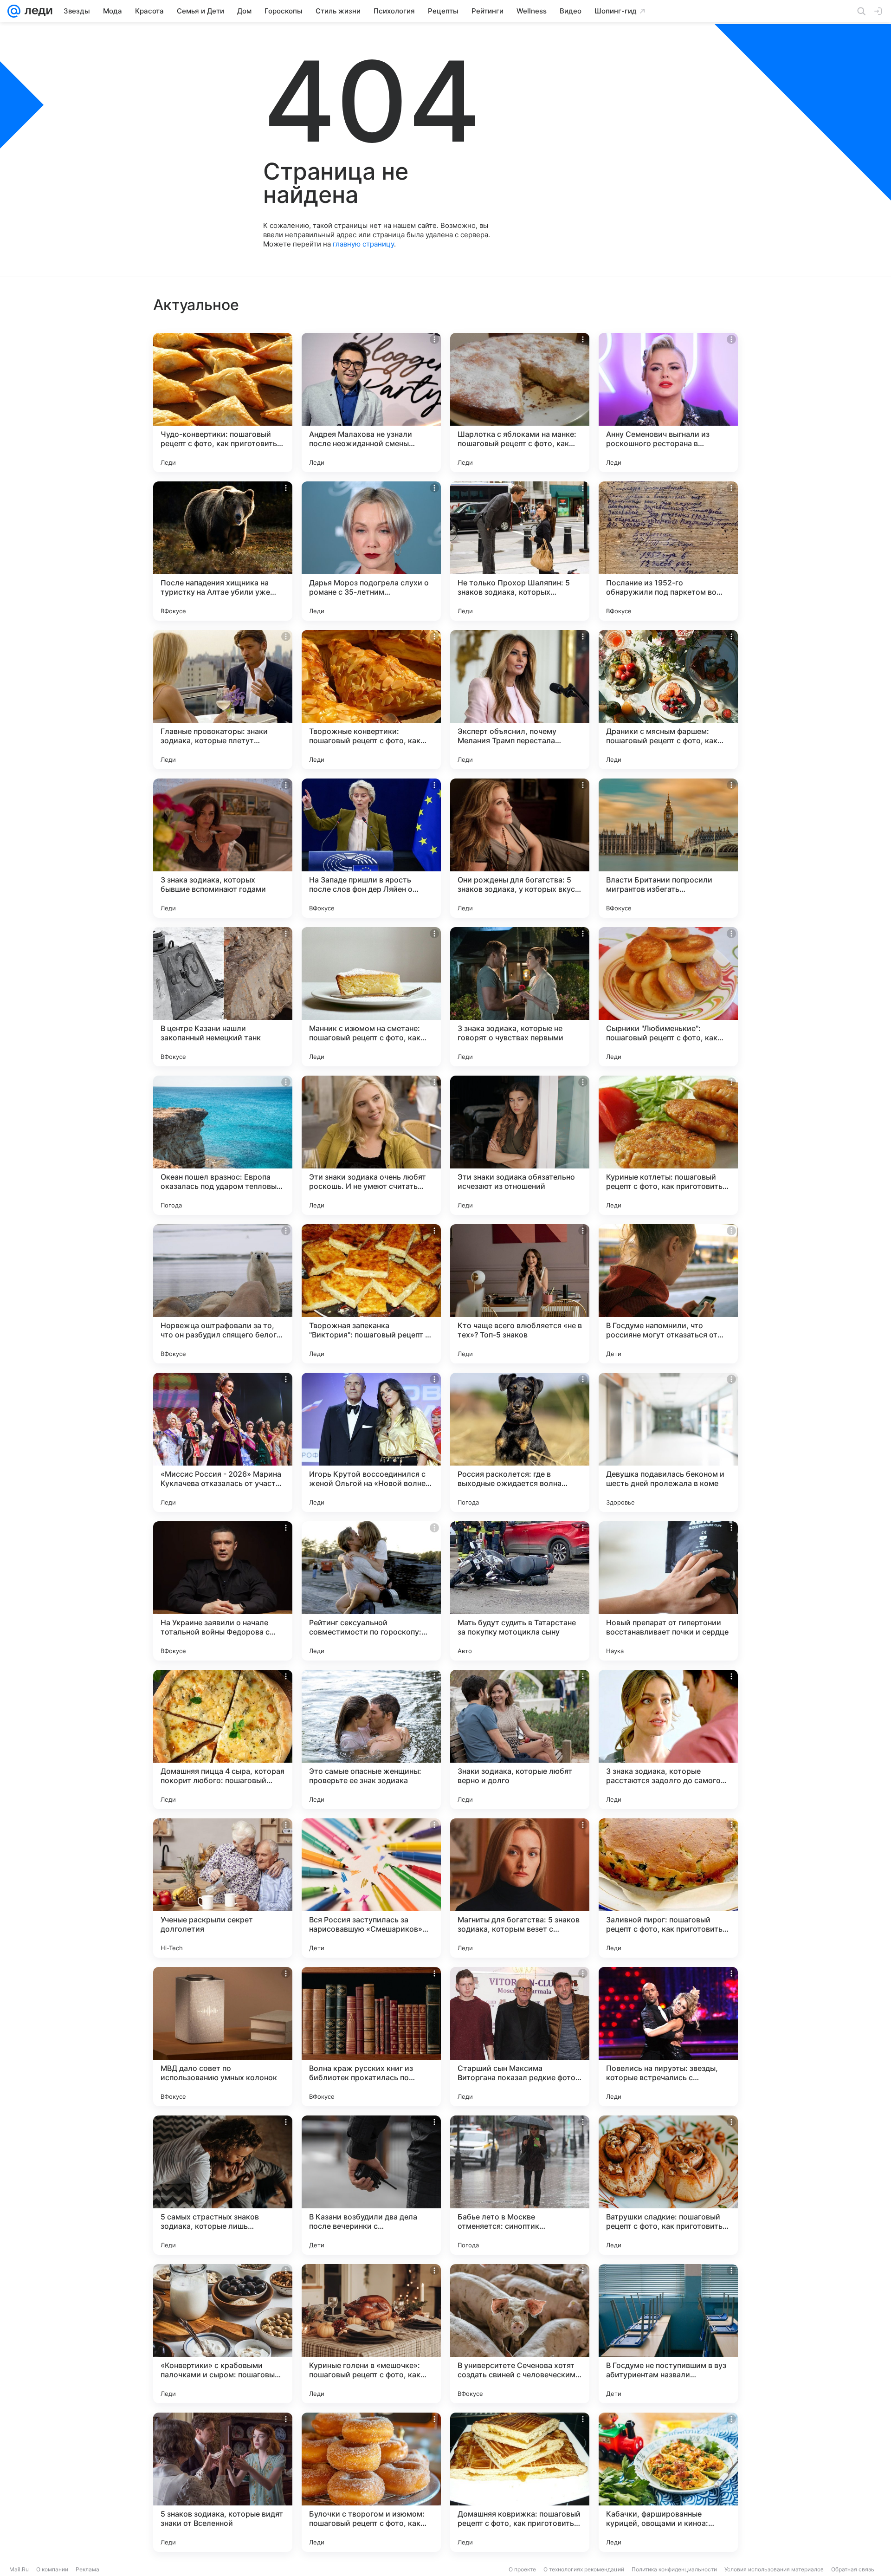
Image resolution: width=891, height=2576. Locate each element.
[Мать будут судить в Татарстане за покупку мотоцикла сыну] (520, 1591)
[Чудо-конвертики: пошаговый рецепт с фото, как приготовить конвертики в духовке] (223, 402)
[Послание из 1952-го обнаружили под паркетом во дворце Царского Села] (668, 551)
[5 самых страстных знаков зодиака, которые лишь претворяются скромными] (223, 2185)
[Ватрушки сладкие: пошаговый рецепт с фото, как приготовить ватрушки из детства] (668, 2185)
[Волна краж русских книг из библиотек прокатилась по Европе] (371, 2037)
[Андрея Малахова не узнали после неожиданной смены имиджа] (371, 402)
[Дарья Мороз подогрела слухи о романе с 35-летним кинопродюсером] (371, 551)
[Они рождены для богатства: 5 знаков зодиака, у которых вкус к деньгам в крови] (520, 848)
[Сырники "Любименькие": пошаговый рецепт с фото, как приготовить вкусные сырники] (668, 997)
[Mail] (14, 11)
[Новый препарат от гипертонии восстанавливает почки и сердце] (668, 1591)
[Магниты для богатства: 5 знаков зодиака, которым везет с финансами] (520, 1888)
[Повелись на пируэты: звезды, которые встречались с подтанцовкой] (668, 2037)
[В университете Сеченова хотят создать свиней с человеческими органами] (520, 2334)
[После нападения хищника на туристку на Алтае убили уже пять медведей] (223, 551)
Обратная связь (853, 2569)
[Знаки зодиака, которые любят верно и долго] (520, 1739)
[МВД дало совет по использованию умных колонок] (223, 2037)
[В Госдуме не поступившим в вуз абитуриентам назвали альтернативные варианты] (668, 2334)
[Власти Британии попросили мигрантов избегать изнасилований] (668, 848)
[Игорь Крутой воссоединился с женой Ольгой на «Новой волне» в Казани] (371, 1442)
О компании (52, 2569)
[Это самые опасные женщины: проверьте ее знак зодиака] (371, 1739)
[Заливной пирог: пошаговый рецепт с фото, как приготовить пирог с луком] (668, 1888)
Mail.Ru (19, 2569)
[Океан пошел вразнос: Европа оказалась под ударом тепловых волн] (223, 1145)
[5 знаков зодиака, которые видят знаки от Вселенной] (223, 2482)
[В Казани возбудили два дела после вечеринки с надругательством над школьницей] (371, 2185)
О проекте (522, 2569)
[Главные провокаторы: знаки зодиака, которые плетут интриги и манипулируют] (223, 700)
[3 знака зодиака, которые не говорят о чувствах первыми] (520, 997)
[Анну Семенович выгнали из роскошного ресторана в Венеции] (668, 402)
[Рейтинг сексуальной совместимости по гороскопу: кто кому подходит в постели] (371, 1591)
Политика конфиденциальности (674, 2569)
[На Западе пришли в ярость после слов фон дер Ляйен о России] (371, 848)
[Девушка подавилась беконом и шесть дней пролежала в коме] (668, 1442)
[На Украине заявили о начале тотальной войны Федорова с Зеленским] (223, 1591)
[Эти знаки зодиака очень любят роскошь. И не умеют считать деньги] (371, 1145)
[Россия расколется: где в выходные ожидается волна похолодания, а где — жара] (520, 1442)
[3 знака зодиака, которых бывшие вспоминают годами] (223, 848)
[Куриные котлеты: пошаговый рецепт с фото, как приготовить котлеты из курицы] (668, 1145)
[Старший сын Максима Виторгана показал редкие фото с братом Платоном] (520, 2037)
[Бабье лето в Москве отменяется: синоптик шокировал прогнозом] (520, 2185)
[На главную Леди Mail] (36, 11)
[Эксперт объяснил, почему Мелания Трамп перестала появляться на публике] (520, 700)
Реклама (87, 2569)
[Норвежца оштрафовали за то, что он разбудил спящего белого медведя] (223, 1294)
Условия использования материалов (774, 2569)
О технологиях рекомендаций (584, 2569)
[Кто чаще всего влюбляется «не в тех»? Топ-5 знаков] (520, 1294)
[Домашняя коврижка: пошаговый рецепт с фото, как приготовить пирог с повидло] (520, 2482)
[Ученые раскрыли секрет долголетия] (223, 1888)
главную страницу (363, 244)
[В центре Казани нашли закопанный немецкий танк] (223, 997)
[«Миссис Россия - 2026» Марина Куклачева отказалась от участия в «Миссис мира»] (223, 1442)
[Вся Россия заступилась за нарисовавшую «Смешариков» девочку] (371, 1888)
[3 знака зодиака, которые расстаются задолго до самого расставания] (668, 1739)
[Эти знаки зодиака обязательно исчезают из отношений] (520, 1145)
